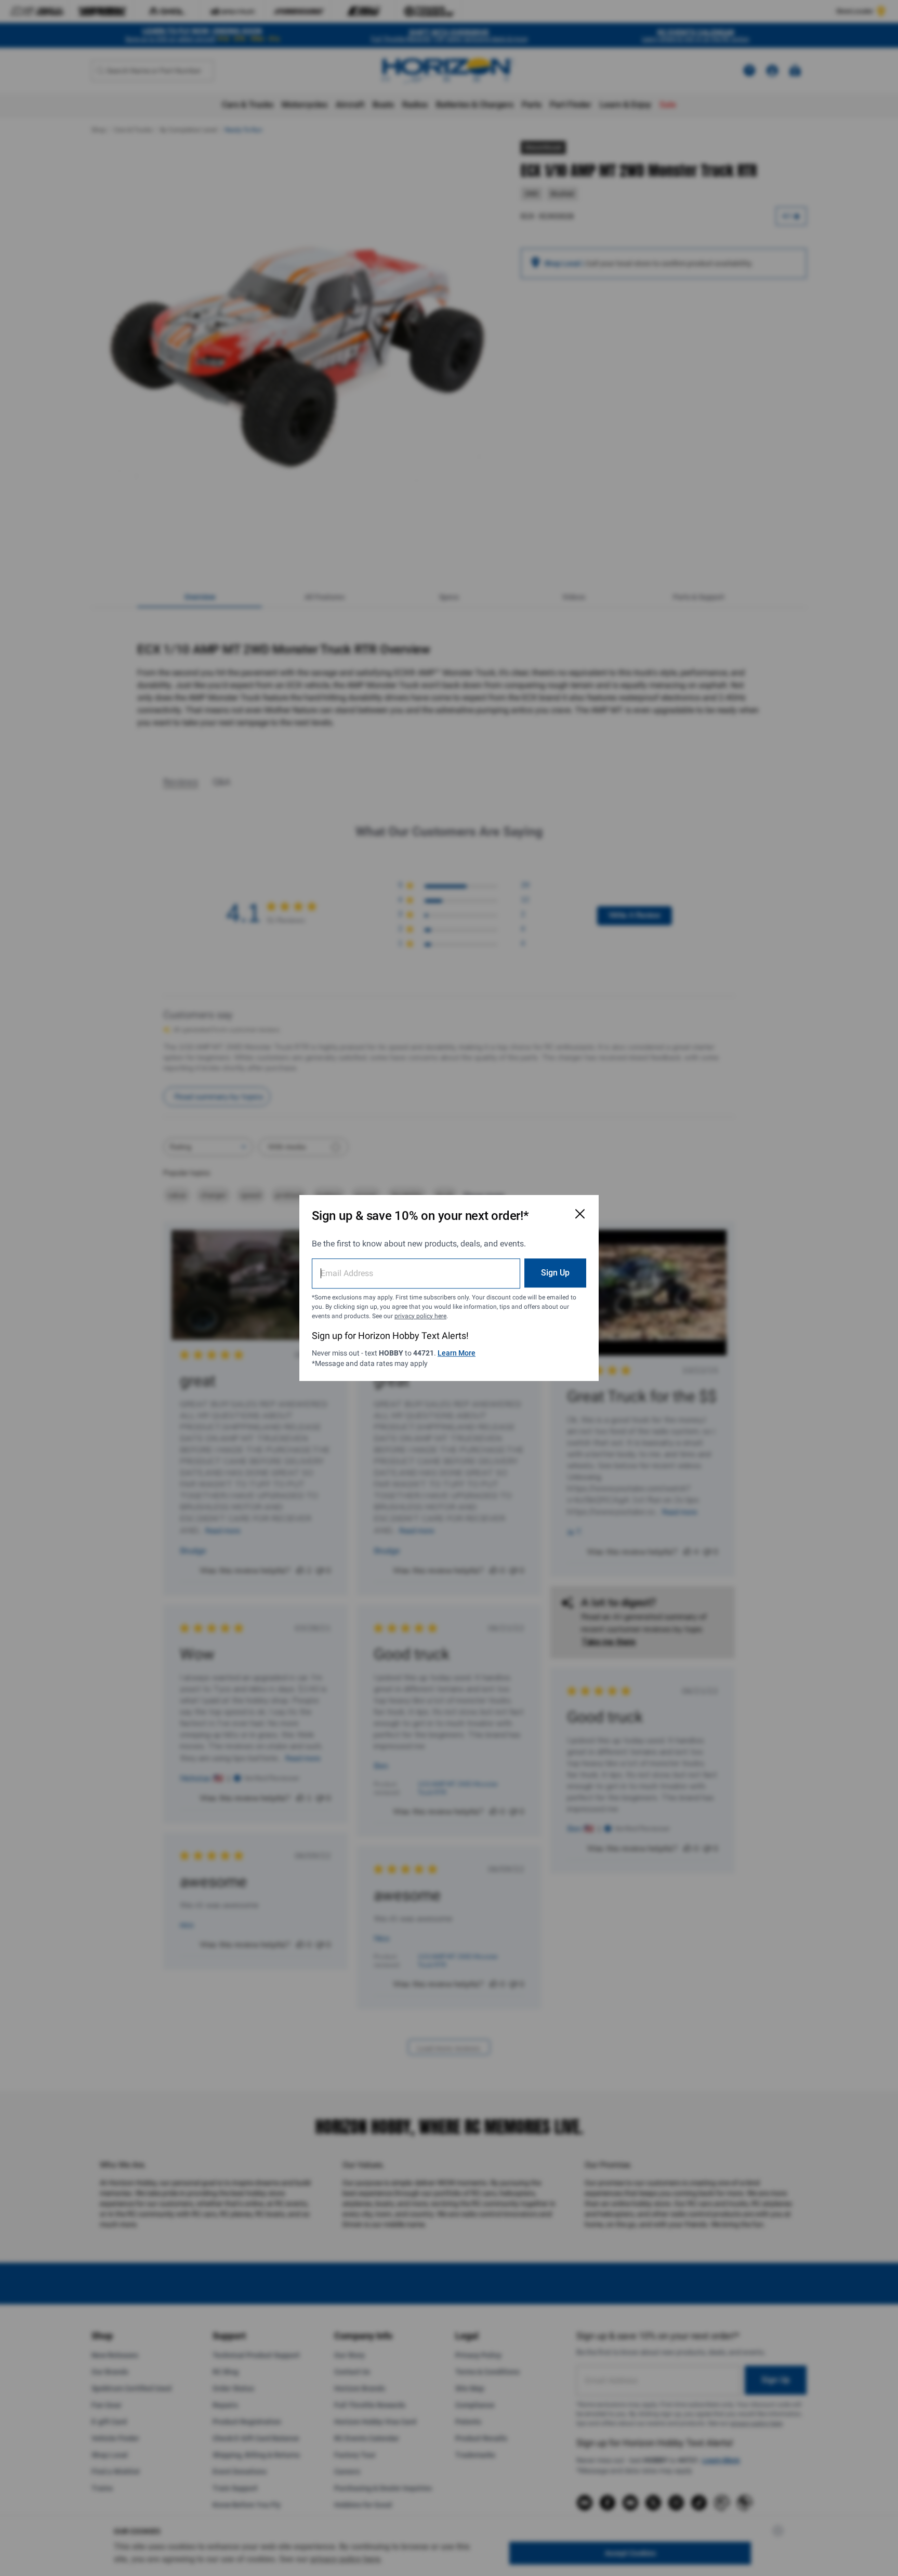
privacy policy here (420, 1316)
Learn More (457, 1353)
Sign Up (555, 1273)
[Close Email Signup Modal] (580, 1214)
